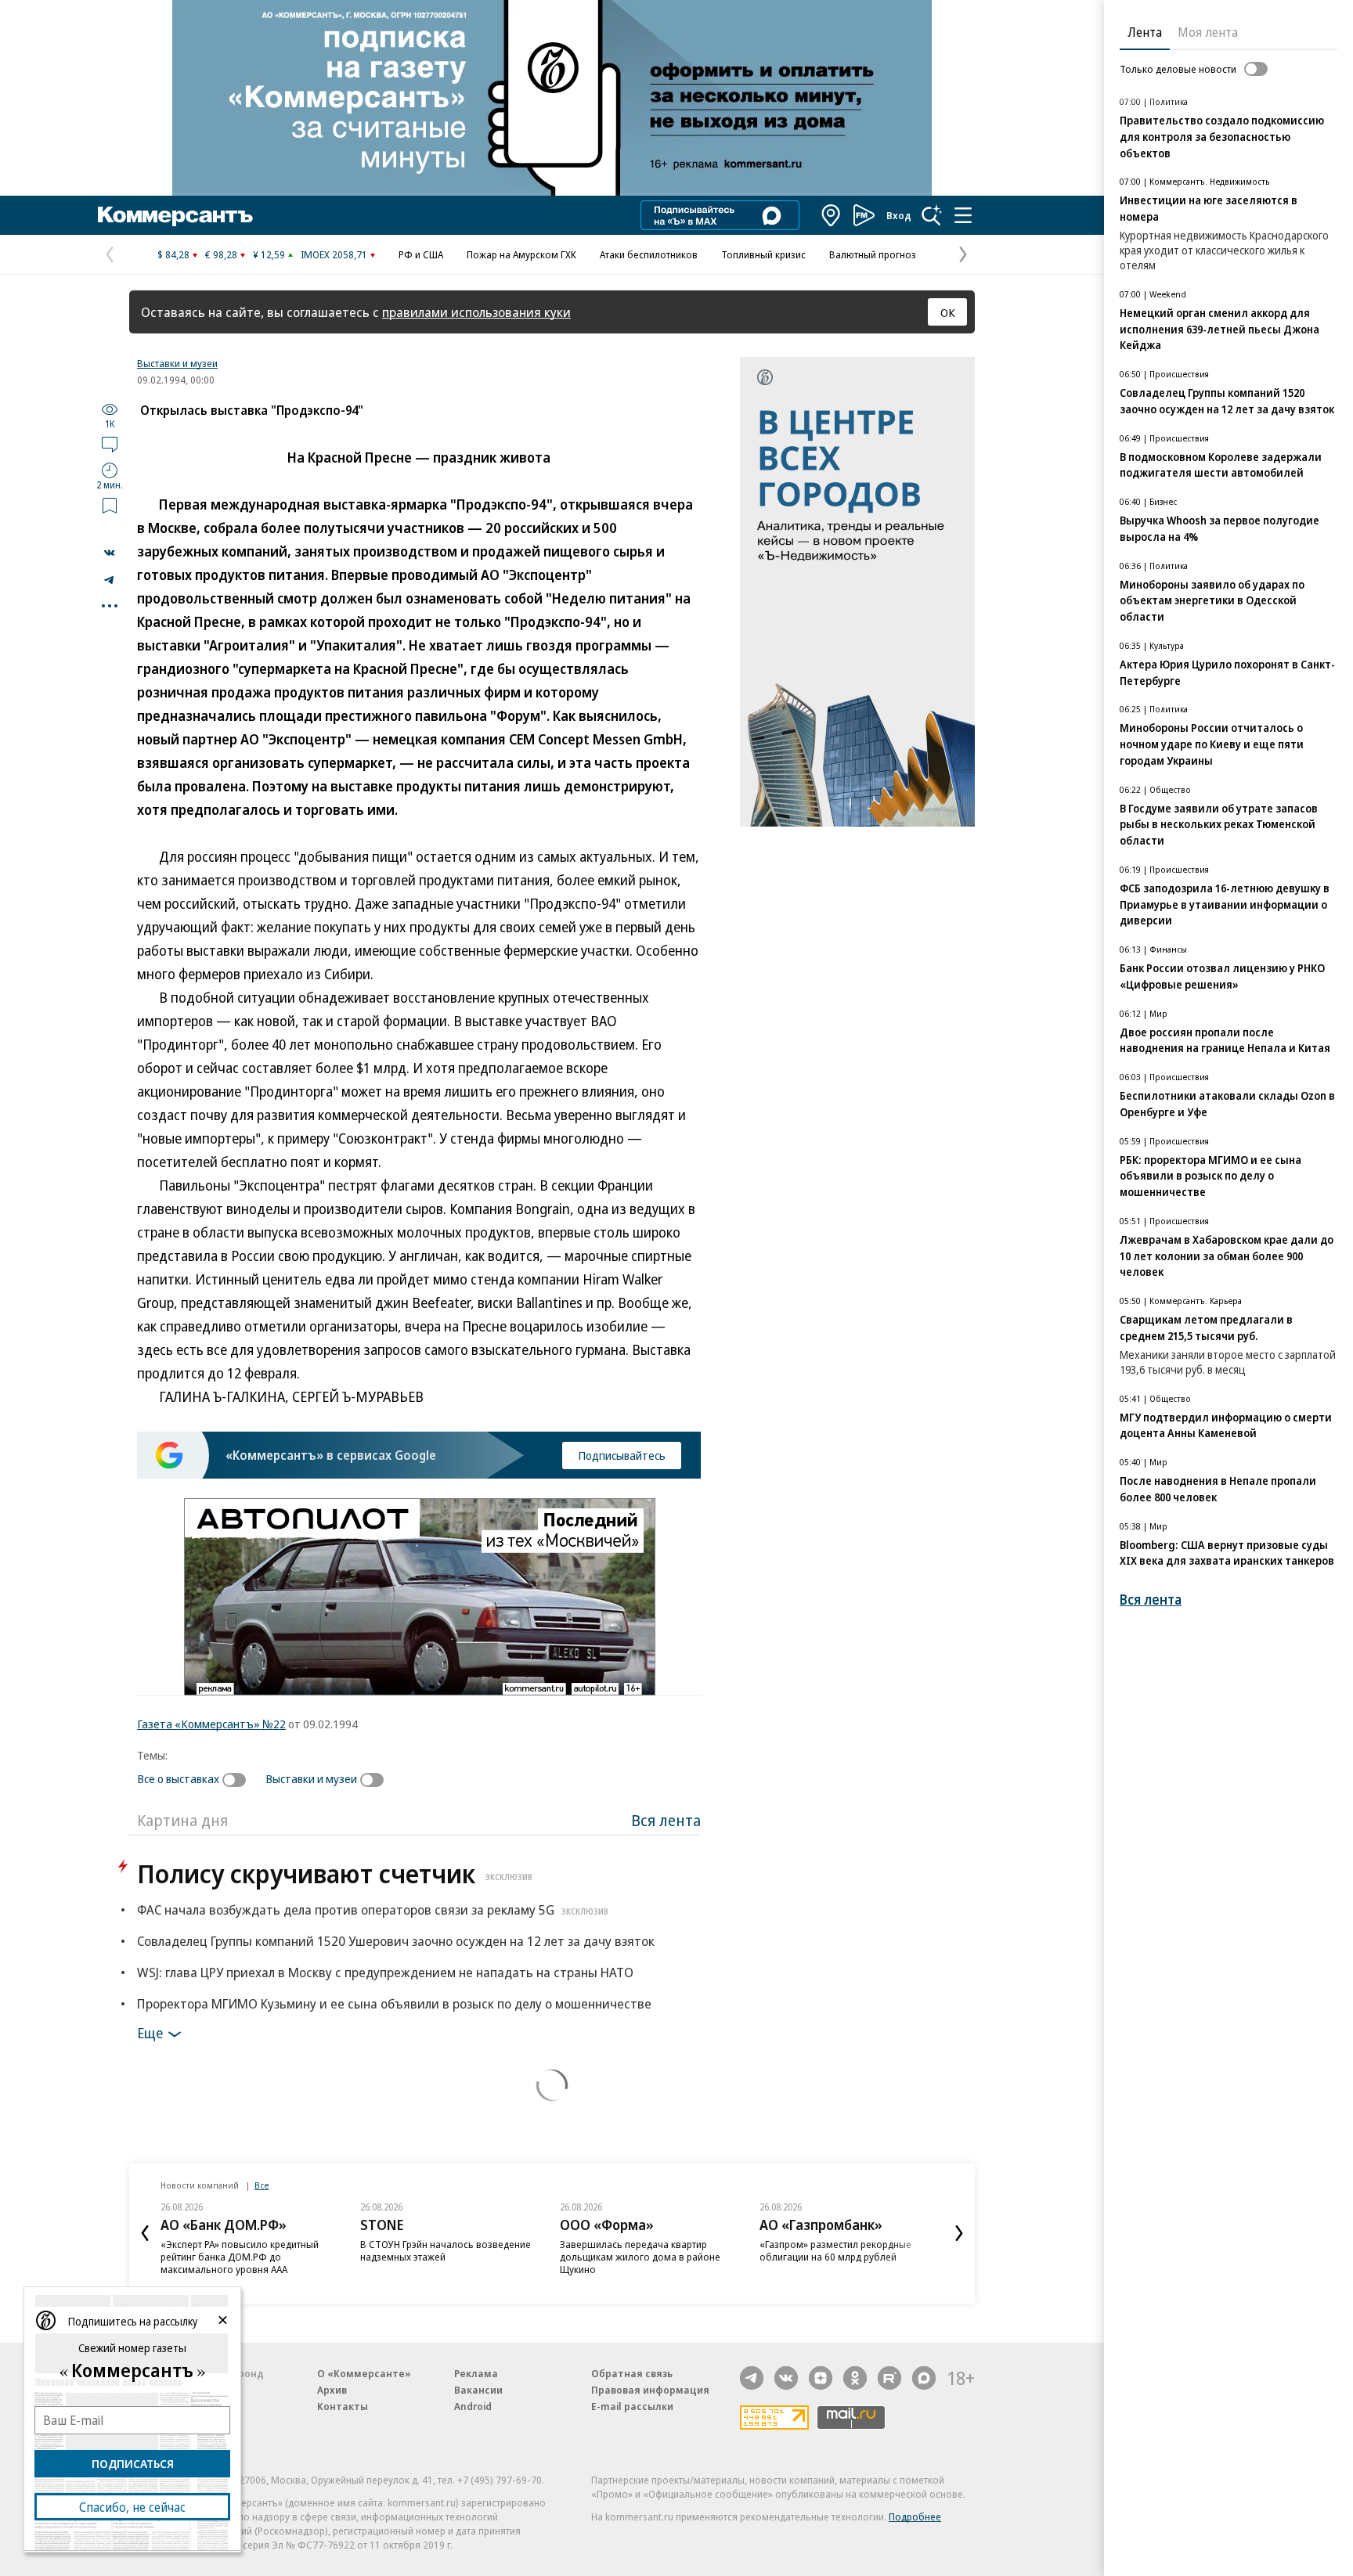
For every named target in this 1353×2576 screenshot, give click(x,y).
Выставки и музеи (177, 363)
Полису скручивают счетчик (335, 1873)
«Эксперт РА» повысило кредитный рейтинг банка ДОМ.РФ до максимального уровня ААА (240, 2257)
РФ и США (421, 254)
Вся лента (666, 1820)
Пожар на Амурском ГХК (521, 254)
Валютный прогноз (873, 254)
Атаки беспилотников (649, 254)
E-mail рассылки (632, 2406)
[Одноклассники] (855, 2378)
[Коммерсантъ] (175, 215)
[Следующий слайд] (959, 2233)
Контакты (343, 2406)
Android (473, 2406)
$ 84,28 (173, 254)
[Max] (924, 2378)
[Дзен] (821, 2378)
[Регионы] (832, 215)
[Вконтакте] (786, 2378)
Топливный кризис (763, 254)
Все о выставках (178, 1778)
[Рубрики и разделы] (963, 215)
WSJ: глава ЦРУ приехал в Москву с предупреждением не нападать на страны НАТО (385, 1972)
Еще (150, 2033)
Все (262, 2185)
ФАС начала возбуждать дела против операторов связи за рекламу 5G (373, 1909)
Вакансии (478, 2390)
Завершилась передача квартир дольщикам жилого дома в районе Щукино (640, 2257)
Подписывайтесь (622, 1455)
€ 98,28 (221, 254)
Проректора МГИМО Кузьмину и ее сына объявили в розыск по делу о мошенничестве (394, 2003)
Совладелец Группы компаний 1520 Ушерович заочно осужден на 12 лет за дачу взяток (396, 1941)
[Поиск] (932, 215)
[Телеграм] (752, 2378)
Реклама (476, 2373)
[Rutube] (889, 2378)
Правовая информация (650, 2390)
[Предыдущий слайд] (145, 2233)
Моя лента (1208, 32)
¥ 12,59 (269, 254)
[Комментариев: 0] (110, 444)
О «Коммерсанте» (364, 2373)
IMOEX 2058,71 (334, 254)
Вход (899, 215)
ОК (948, 312)
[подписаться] (238, 1780)
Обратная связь (632, 2373)
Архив (332, 2390)
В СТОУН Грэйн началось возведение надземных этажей (446, 2250)
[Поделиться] (110, 553)
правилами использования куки (476, 312)
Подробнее (915, 2517)
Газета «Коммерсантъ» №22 (211, 1724)
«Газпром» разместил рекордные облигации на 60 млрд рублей (835, 2250)
